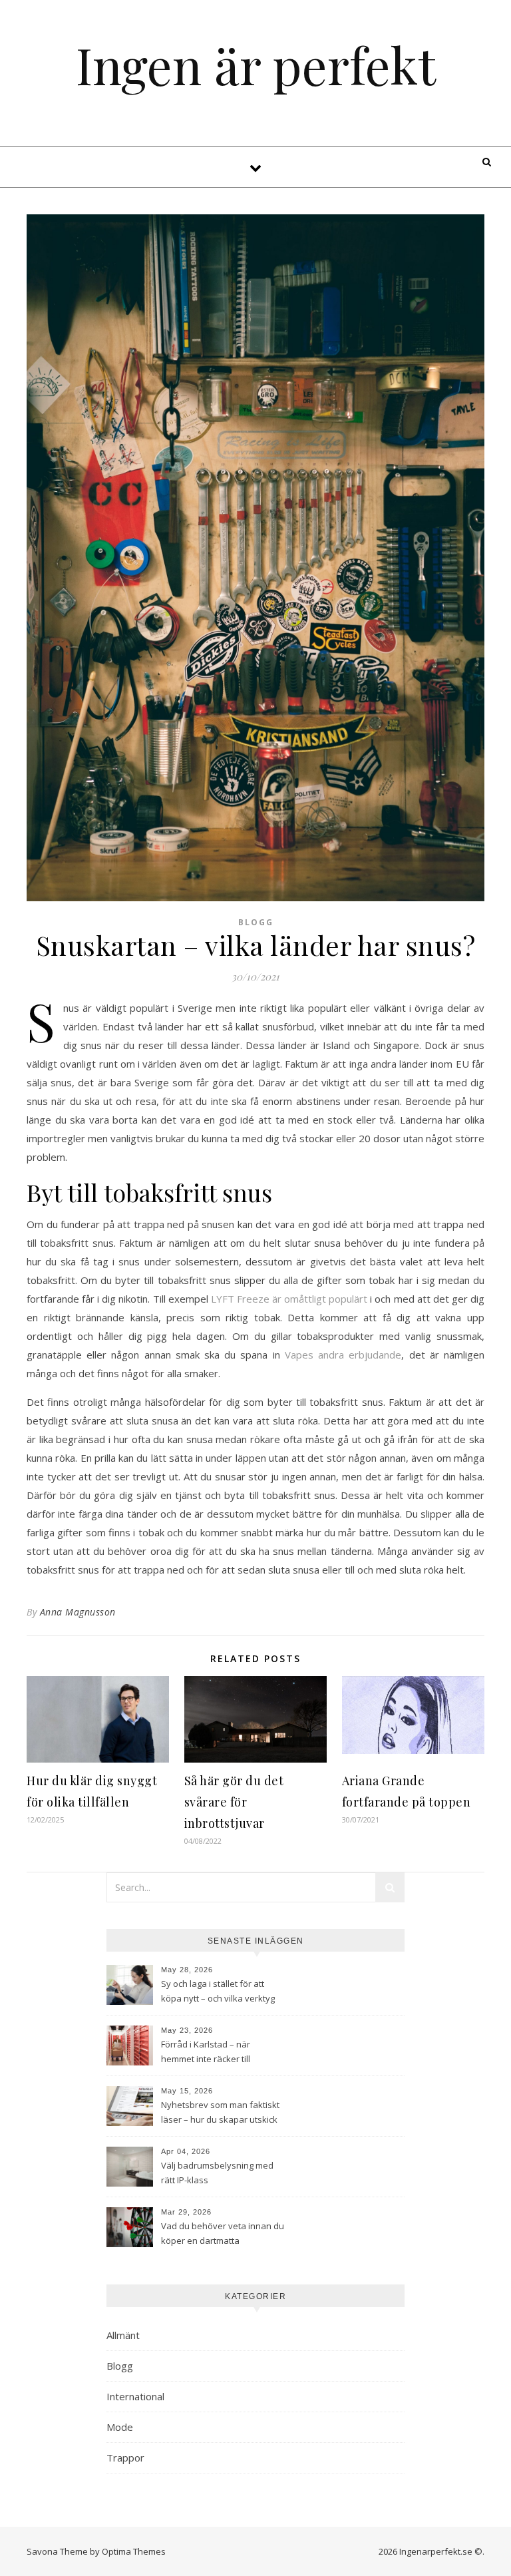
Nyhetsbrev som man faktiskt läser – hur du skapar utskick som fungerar (220, 2113)
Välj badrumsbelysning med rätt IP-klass (217, 2173)
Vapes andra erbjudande (343, 1355)
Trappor (125, 2458)
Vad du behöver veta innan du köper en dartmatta (223, 2233)
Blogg (256, 922)
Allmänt (123, 2335)
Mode (120, 2427)
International (135, 2396)
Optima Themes (134, 2551)
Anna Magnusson (78, 1612)
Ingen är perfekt (256, 65)
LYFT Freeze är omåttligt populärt (289, 1299)
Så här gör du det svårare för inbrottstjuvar (234, 1802)
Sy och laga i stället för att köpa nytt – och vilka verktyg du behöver (218, 1992)
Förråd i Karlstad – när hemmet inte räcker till (206, 2051)
